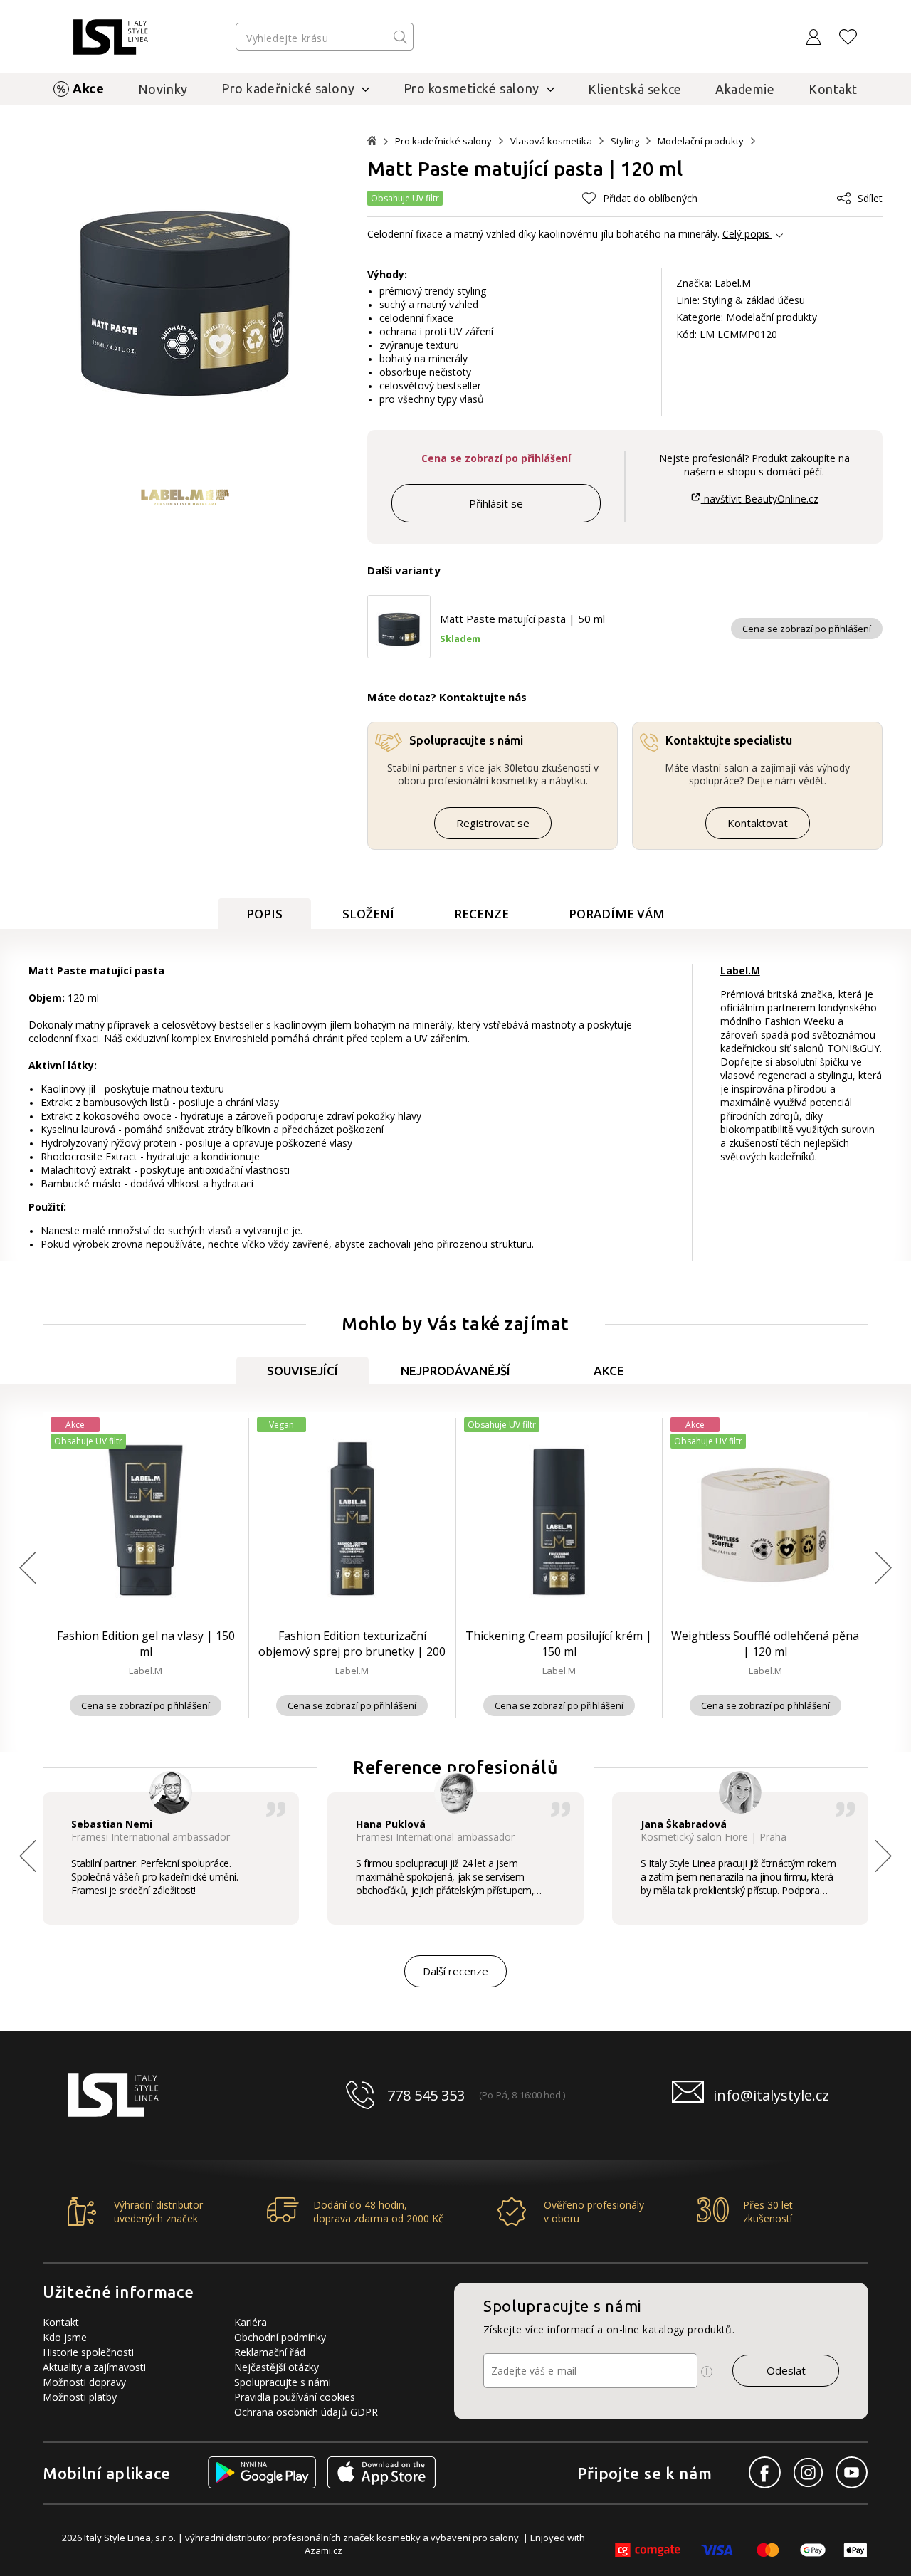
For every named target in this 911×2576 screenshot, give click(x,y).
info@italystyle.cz (771, 2095)
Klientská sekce (635, 89)
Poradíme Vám (617, 914)
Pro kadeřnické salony (443, 141)
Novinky (163, 89)
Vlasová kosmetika (551, 141)
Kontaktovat (758, 823)
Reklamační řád (270, 2352)
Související (302, 1371)
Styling (625, 141)
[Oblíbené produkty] (848, 37)
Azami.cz (323, 2550)
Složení (368, 914)
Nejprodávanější (455, 1371)
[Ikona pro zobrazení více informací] (707, 2372)
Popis (264, 914)
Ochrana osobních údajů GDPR (306, 2412)
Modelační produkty (701, 141)
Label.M (733, 283)
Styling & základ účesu (754, 300)
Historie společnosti (88, 2352)
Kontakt (833, 89)
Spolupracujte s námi (283, 2382)
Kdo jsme (65, 2337)
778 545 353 (426, 2095)
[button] (640, 198)
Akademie (745, 89)
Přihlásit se (496, 503)
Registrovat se (493, 823)
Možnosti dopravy (84, 2382)
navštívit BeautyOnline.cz (759, 499)
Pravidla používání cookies (295, 2397)
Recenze (481, 914)
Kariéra (251, 2322)
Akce (88, 88)
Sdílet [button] (870, 198)
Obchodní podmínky (280, 2337)
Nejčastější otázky (277, 2367)
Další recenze (455, 1971)
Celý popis (746, 234)
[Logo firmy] (111, 37)
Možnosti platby (80, 2397)
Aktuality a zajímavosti (94, 2367)
